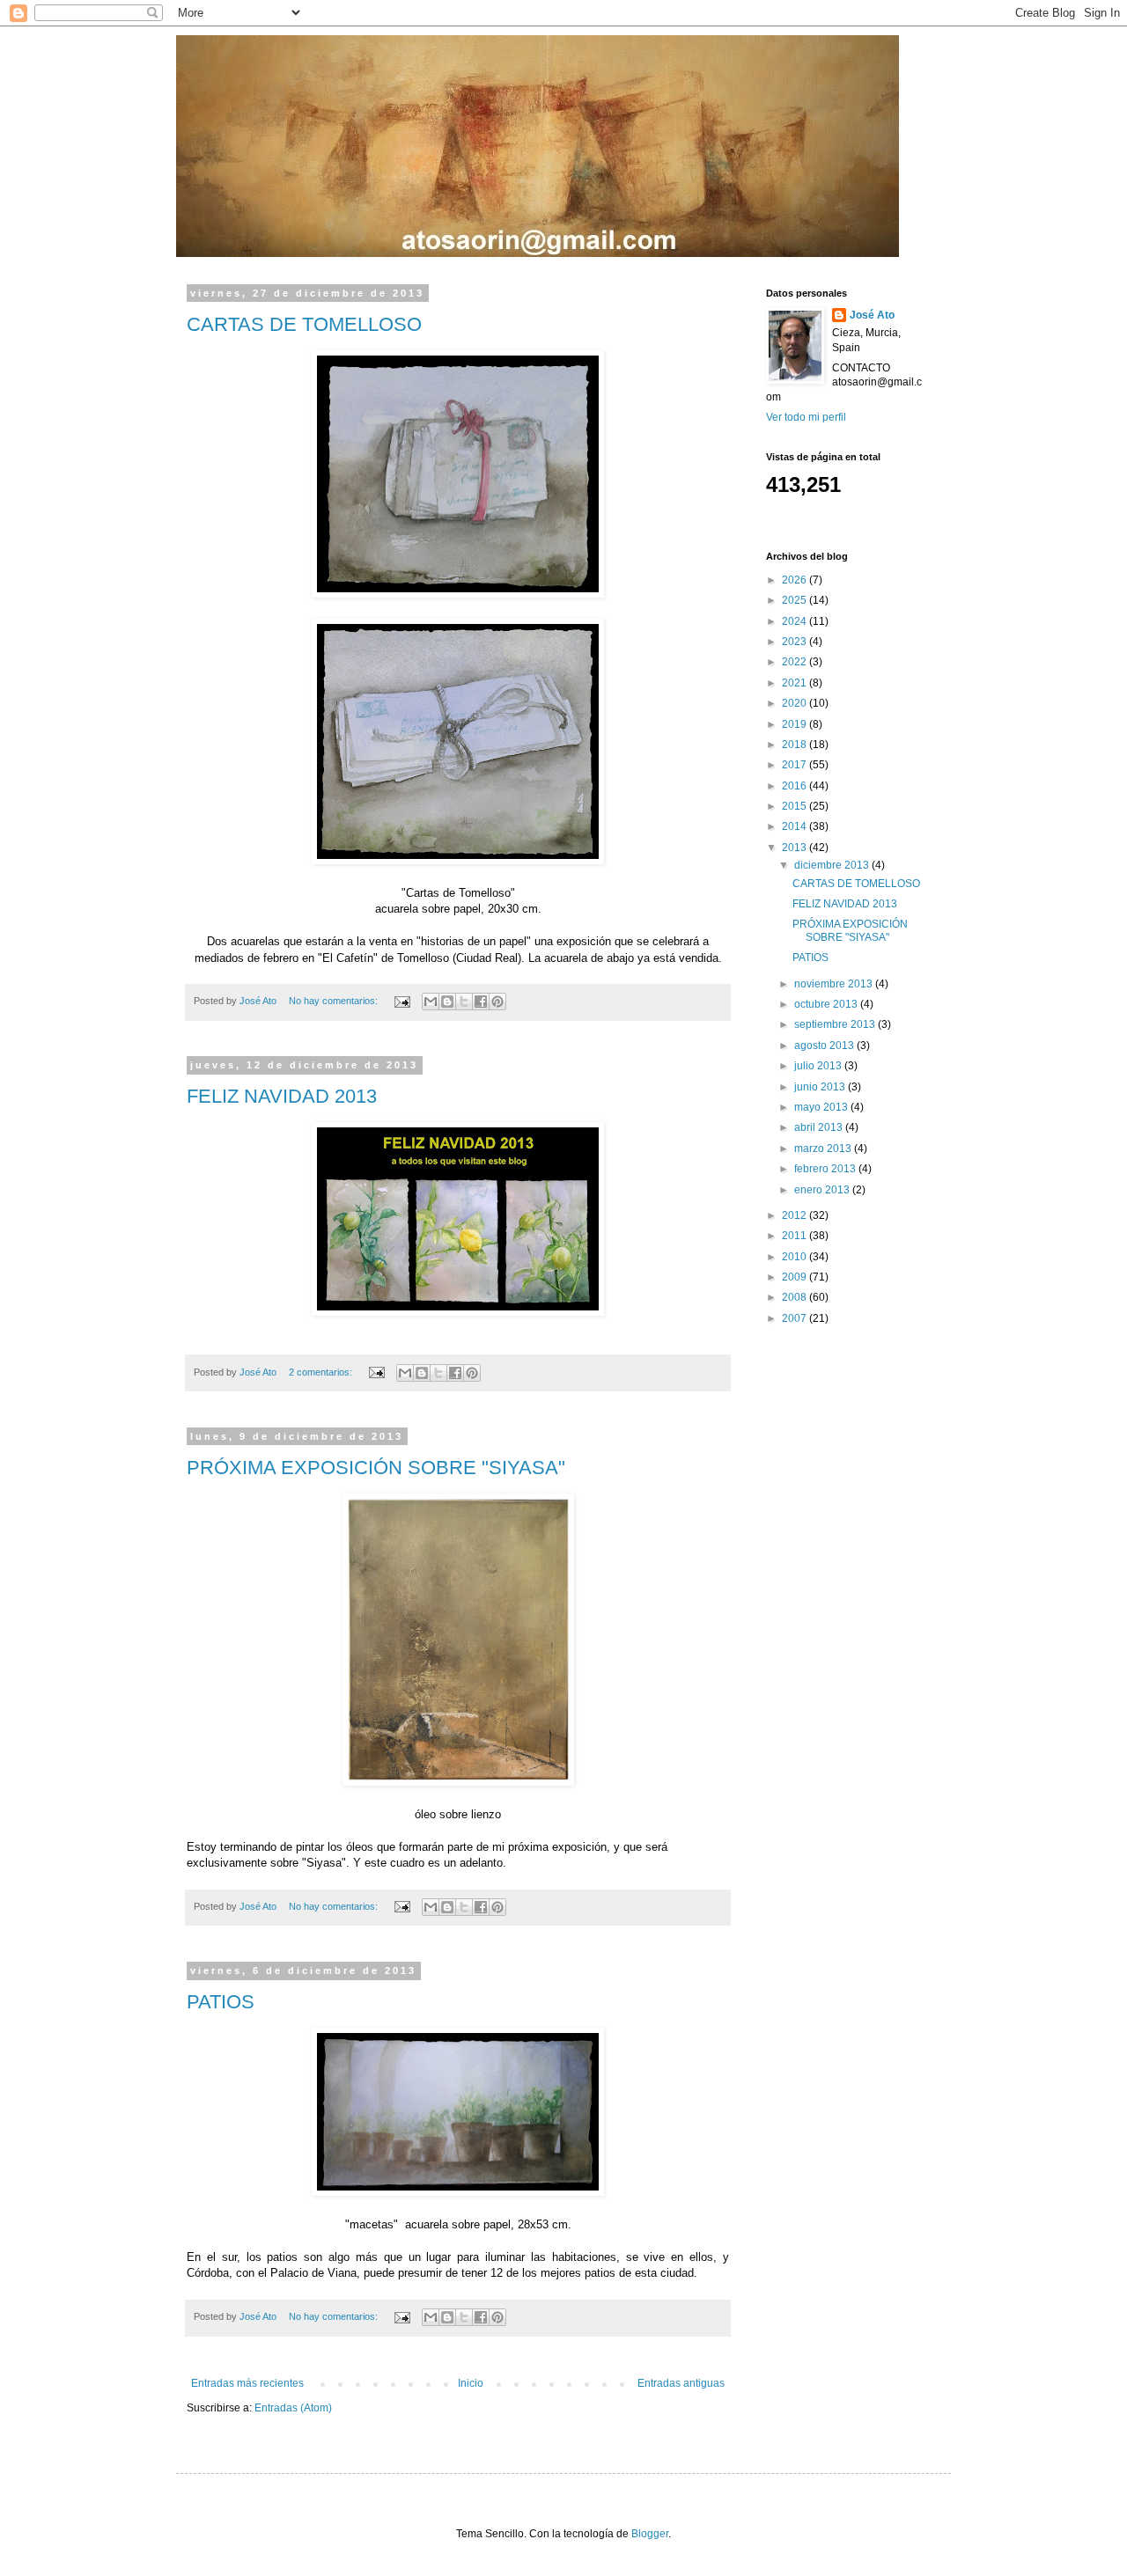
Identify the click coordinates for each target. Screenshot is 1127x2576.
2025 (796, 600)
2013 (796, 848)
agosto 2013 (825, 1046)
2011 (796, 1236)
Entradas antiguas (681, 2383)
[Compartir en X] (464, 1002)
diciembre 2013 (833, 865)
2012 (796, 1215)
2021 (796, 683)
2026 (796, 580)
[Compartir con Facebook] (481, 1002)
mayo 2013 (822, 1107)
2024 (796, 621)
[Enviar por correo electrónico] (431, 1002)
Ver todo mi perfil (806, 417)
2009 (796, 1277)
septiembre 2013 (836, 1024)
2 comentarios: (322, 1372)
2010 (796, 1257)
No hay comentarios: (335, 1001)
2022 (796, 662)
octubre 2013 (827, 1004)
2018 (796, 745)
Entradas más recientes (247, 2383)
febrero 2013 (826, 1169)
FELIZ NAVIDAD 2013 (282, 1096)
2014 (796, 826)
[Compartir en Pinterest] (497, 1002)
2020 (796, 703)
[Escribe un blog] (447, 1002)
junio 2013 (821, 1087)
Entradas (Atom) (293, 2408)
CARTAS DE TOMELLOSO (304, 324)
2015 (796, 806)
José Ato (872, 315)
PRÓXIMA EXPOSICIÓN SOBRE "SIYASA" (376, 1468)
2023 (796, 642)
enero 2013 (823, 1190)
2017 (796, 765)
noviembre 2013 (835, 984)
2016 (796, 786)
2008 (796, 1297)
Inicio (471, 2383)
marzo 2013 (824, 1149)
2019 (796, 724)
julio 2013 (819, 1066)
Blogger (650, 2534)
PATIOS (221, 2002)
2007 (796, 1318)
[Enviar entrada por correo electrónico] (401, 1001)
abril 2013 (820, 1127)
